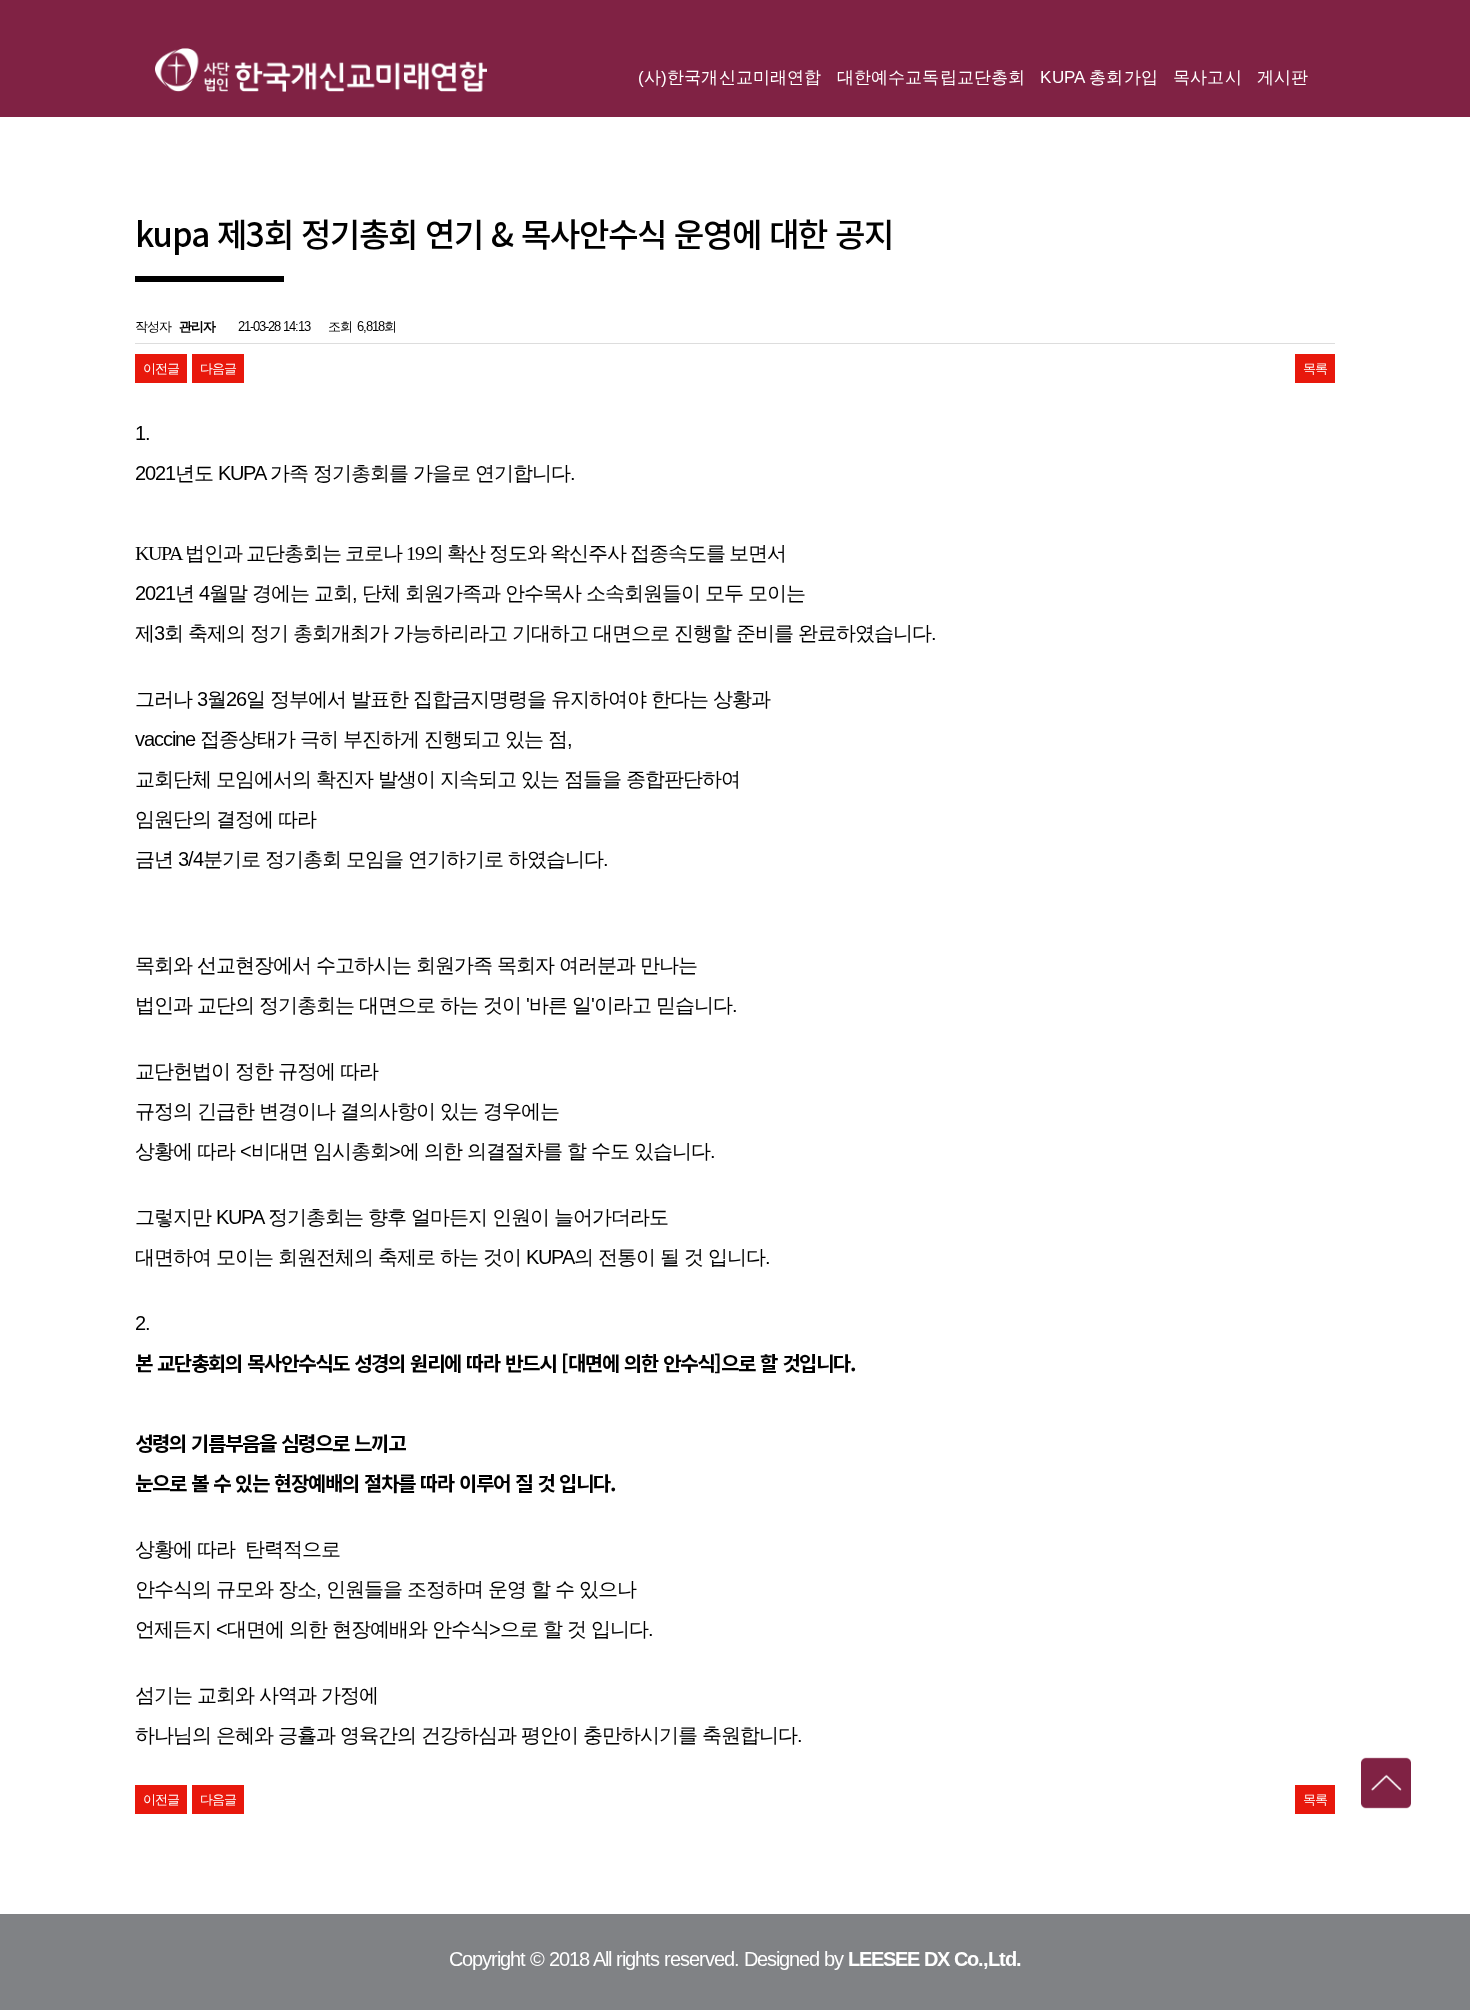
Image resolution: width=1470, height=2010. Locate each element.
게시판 (1283, 77)
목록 (1315, 368)
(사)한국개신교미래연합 (321, 70)
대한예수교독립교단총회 (931, 77)
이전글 (161, 368)
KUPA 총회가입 (1099, 77)
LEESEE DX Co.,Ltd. (934, 1959)
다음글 (218, 368)
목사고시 (1207, 77)
